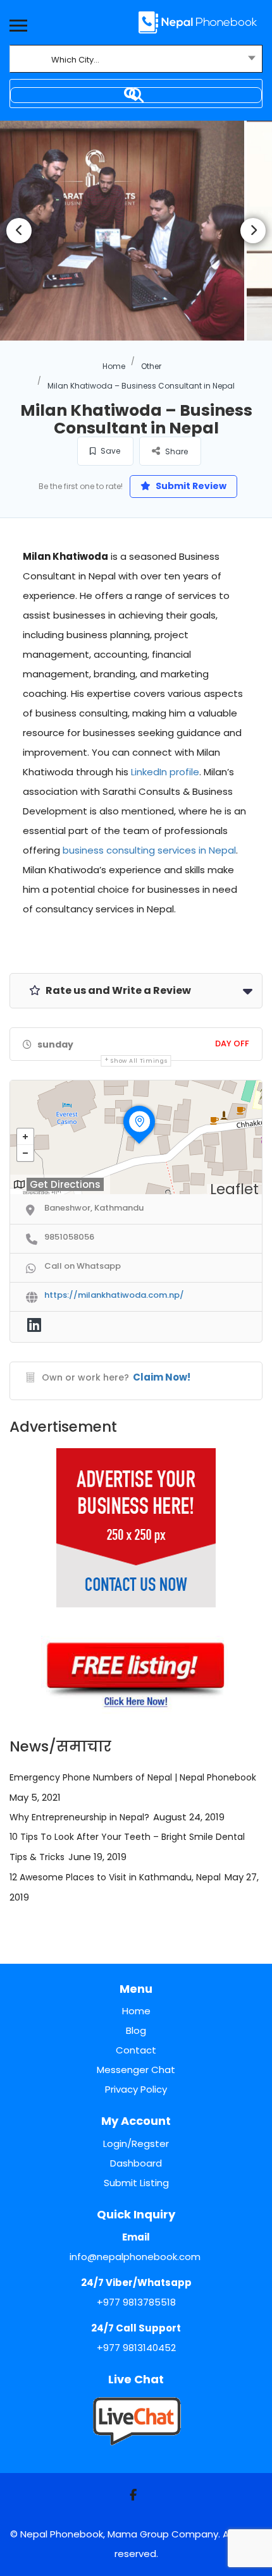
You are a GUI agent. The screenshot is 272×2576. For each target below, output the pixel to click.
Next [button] (253, 231)
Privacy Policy (136, 2089)
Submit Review (190, 486)
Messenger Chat (136, 2070)
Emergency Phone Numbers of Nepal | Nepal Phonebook (133, 1777)
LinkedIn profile (165, 772)
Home (114, 366)
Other (151, 366)
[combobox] (136, 60)
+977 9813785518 (136, 2302)
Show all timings (139, 1061)
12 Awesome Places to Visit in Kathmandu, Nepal (115, 1877)
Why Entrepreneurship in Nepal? (79, 1817)
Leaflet (234, 1189)
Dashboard (136, 2163)
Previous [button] (19, 231)
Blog (136, 2030)
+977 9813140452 (136, 2348)
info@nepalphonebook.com (135, 2257)
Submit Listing (136, 2183)
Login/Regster (136, 2144)
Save (109, 451)
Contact (136, 2050)
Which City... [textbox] (75, 60)
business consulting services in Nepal (149, 850)
